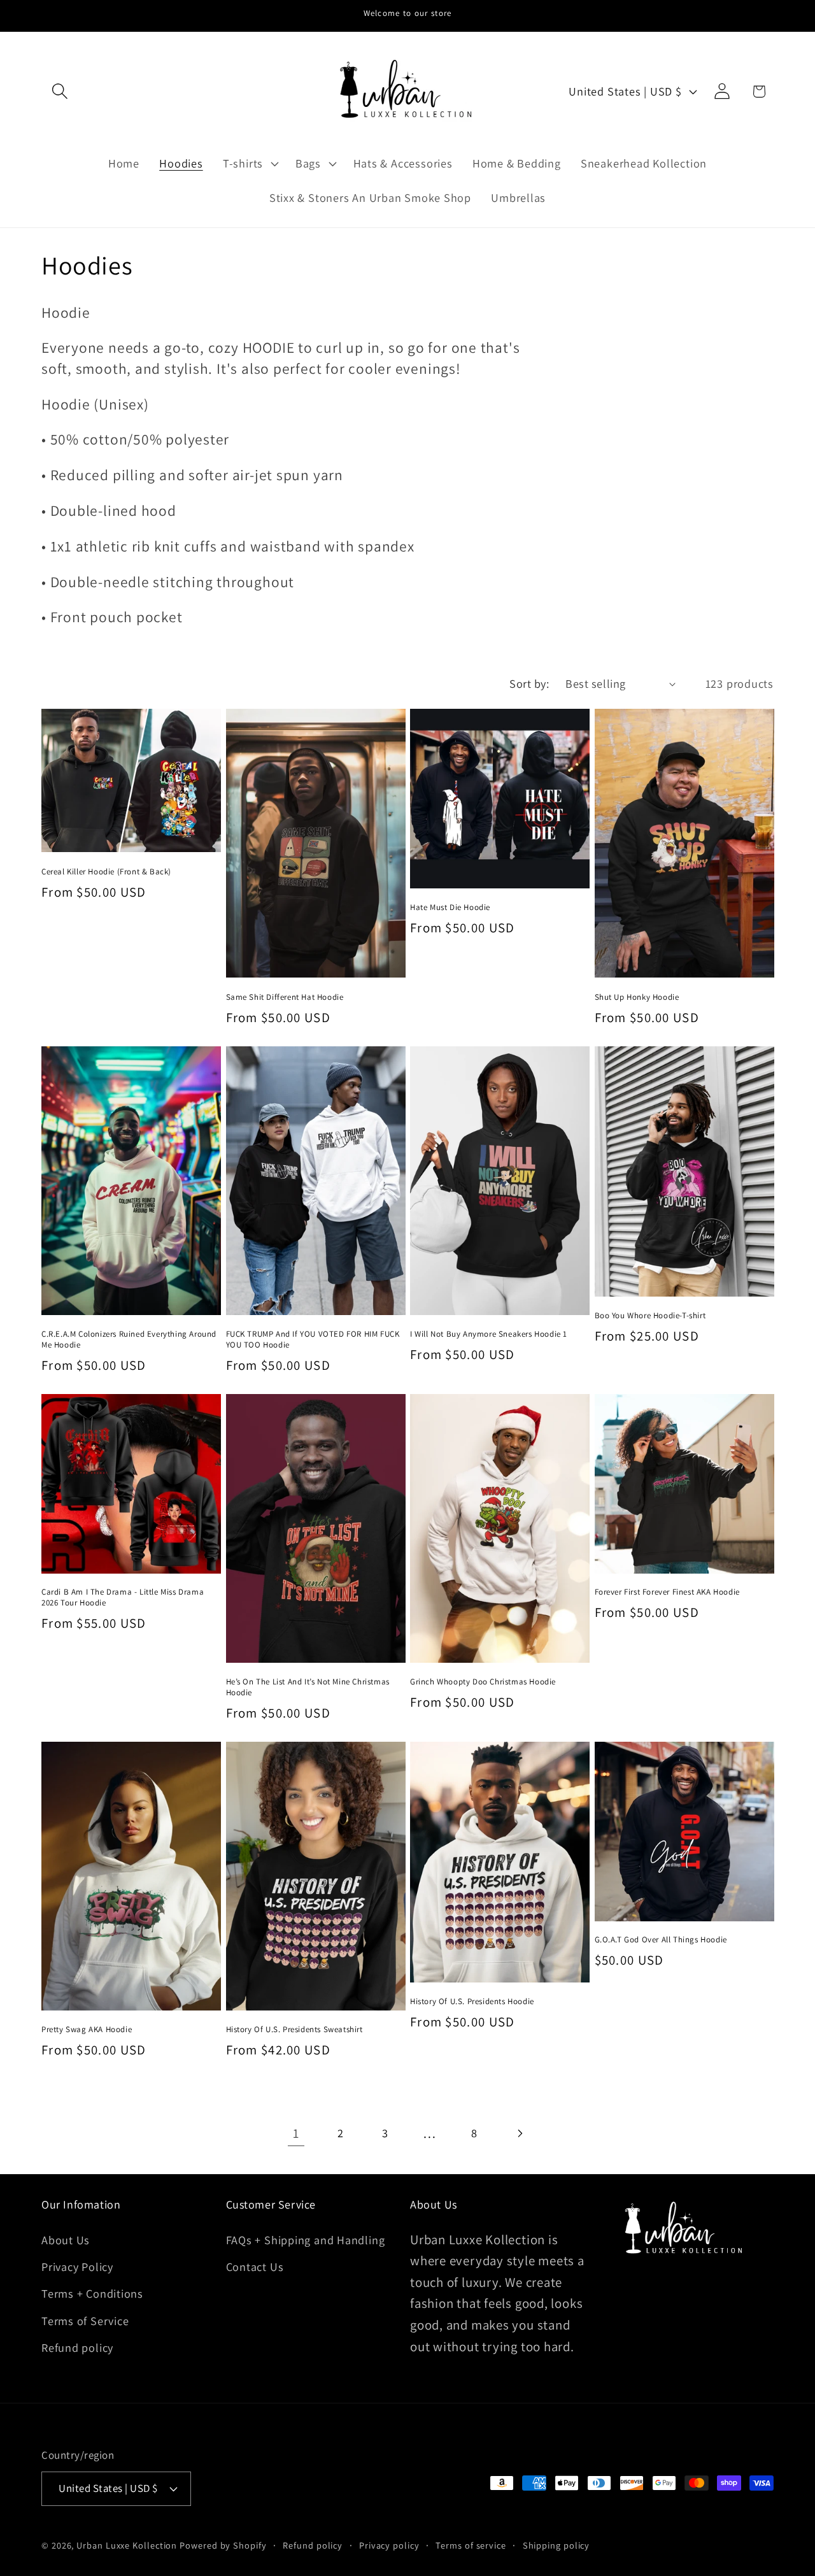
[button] (60, 91)
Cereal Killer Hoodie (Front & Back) (106, 872)
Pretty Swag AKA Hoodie (87, 2030)
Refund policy (77, 2347)
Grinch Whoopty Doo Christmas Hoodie (483, 1682)
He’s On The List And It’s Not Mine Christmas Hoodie (308, 1687)
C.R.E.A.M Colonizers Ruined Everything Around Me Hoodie (129, 1340)
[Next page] (519, 2133)
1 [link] (296, 2133)
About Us (66, 2240)
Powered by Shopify (223, 2545)
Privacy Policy (77, 2266)
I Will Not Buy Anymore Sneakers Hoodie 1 (489, 1334)
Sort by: (529, 683)
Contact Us (255, 2266)
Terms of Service (85, 2321)
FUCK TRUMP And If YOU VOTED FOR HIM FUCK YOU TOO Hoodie (313, 1340)
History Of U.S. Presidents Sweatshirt (294, 2030)
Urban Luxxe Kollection (127, 2545)
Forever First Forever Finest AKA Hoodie (667, 1592)
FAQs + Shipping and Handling (306, 2240)
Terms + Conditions (92, 2293)
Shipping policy (556, 2545)
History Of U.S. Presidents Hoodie (472, 2002)
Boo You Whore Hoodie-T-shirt (650, 1316)
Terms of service (471, 2545)
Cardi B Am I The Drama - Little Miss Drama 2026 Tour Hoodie (123, 1598)
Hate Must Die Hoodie (450, 907)
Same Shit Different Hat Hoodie (285, 997)
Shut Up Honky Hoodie (637, 997)
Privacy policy (389, 2545)
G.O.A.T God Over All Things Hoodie (661, 1940)
